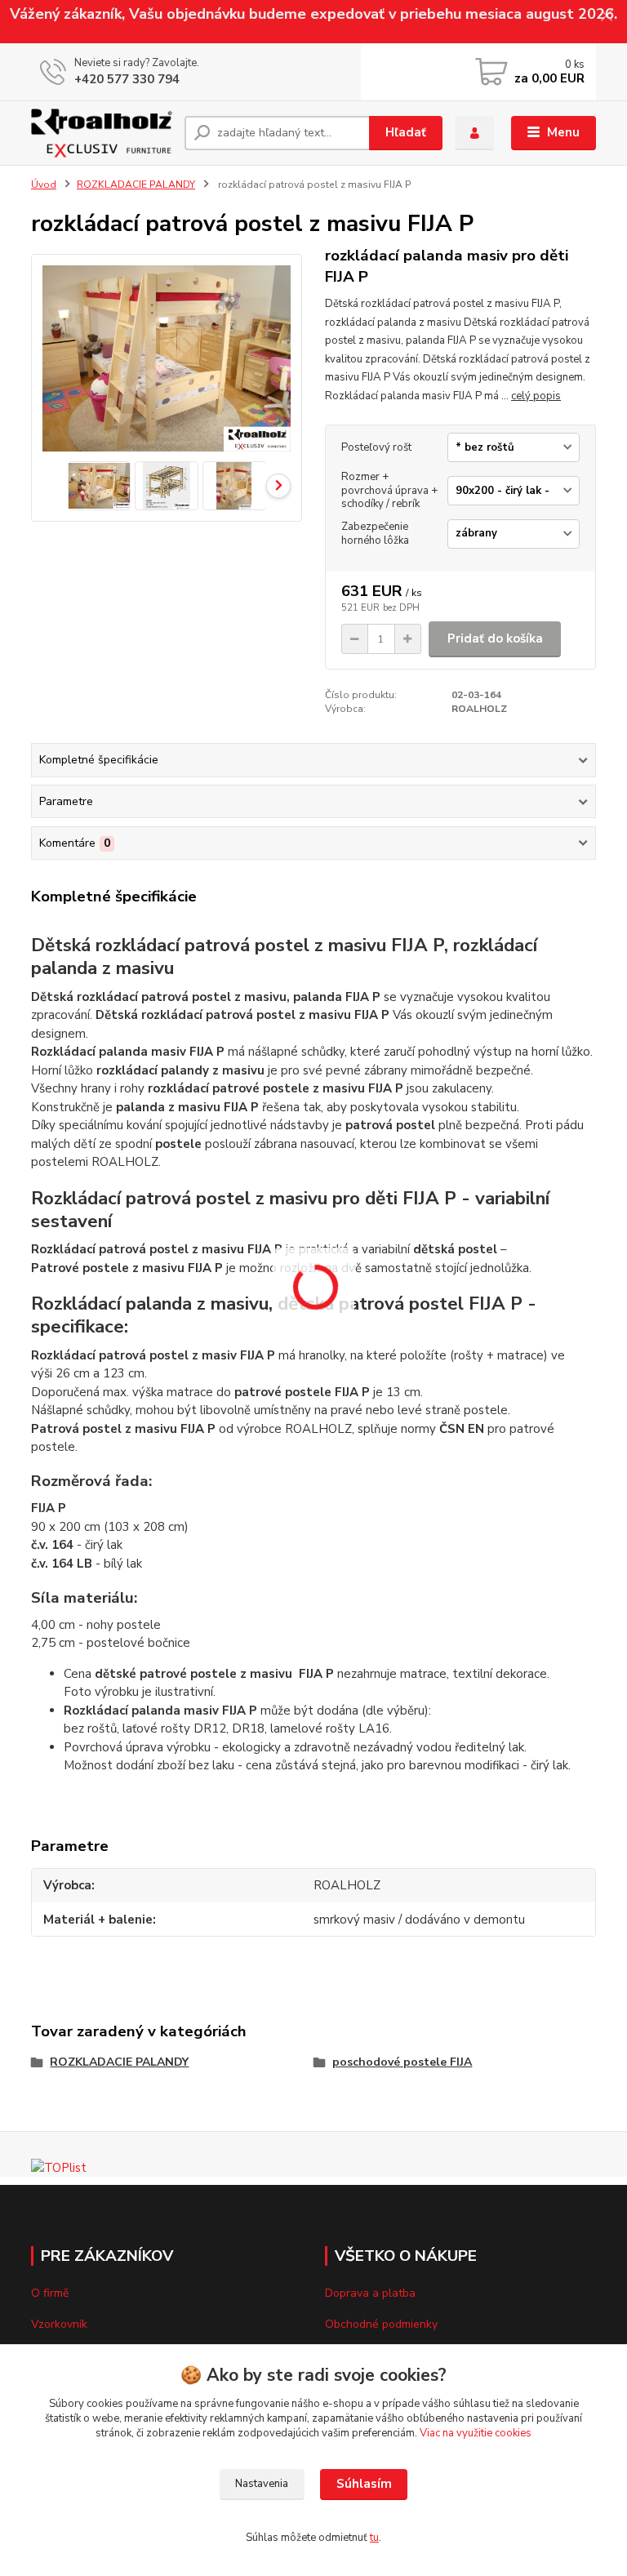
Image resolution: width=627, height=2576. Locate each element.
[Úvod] (102, 133)
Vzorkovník (59, 2324)
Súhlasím (364, 2484)
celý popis (536, 396)
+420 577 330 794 (127, 79)
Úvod (44, 185)
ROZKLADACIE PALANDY (136, 185)
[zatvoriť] (607, 16)
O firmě (50, 2293)
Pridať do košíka (495, 638)
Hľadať (406, 132)
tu (374, 2538)
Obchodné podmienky (381, 2324)
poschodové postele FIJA (402, 2062)
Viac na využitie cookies (476, 2433)
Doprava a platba (370, 2293)
